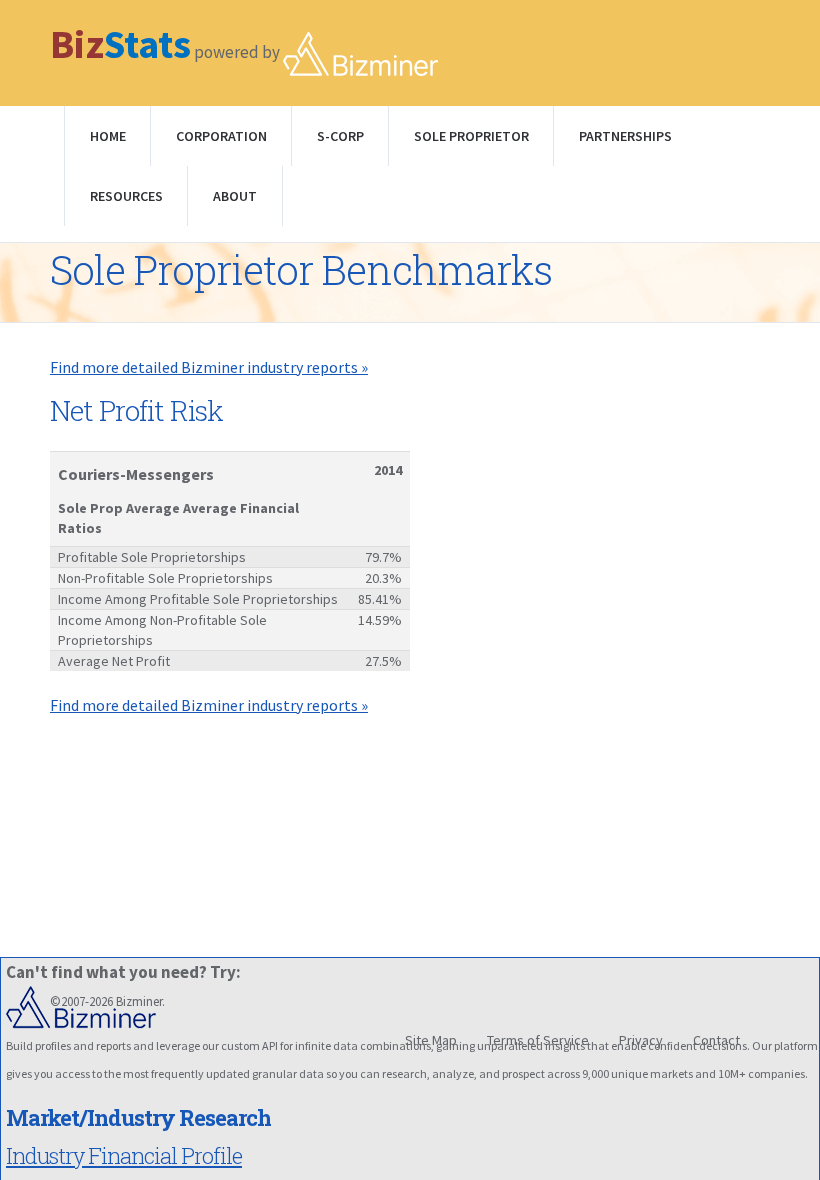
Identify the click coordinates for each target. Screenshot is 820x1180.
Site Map (431, 1040)
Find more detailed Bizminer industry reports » (209, 367)
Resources (126, 196)
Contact (716, 1040)
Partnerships (625, 136)
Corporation (221, 136)
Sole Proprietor (471, 136)
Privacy (641, 1040)
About (235, 196)
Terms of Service (538, 1040)
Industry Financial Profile (124, 1155)
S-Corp (340, 136)
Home (108, 136)
